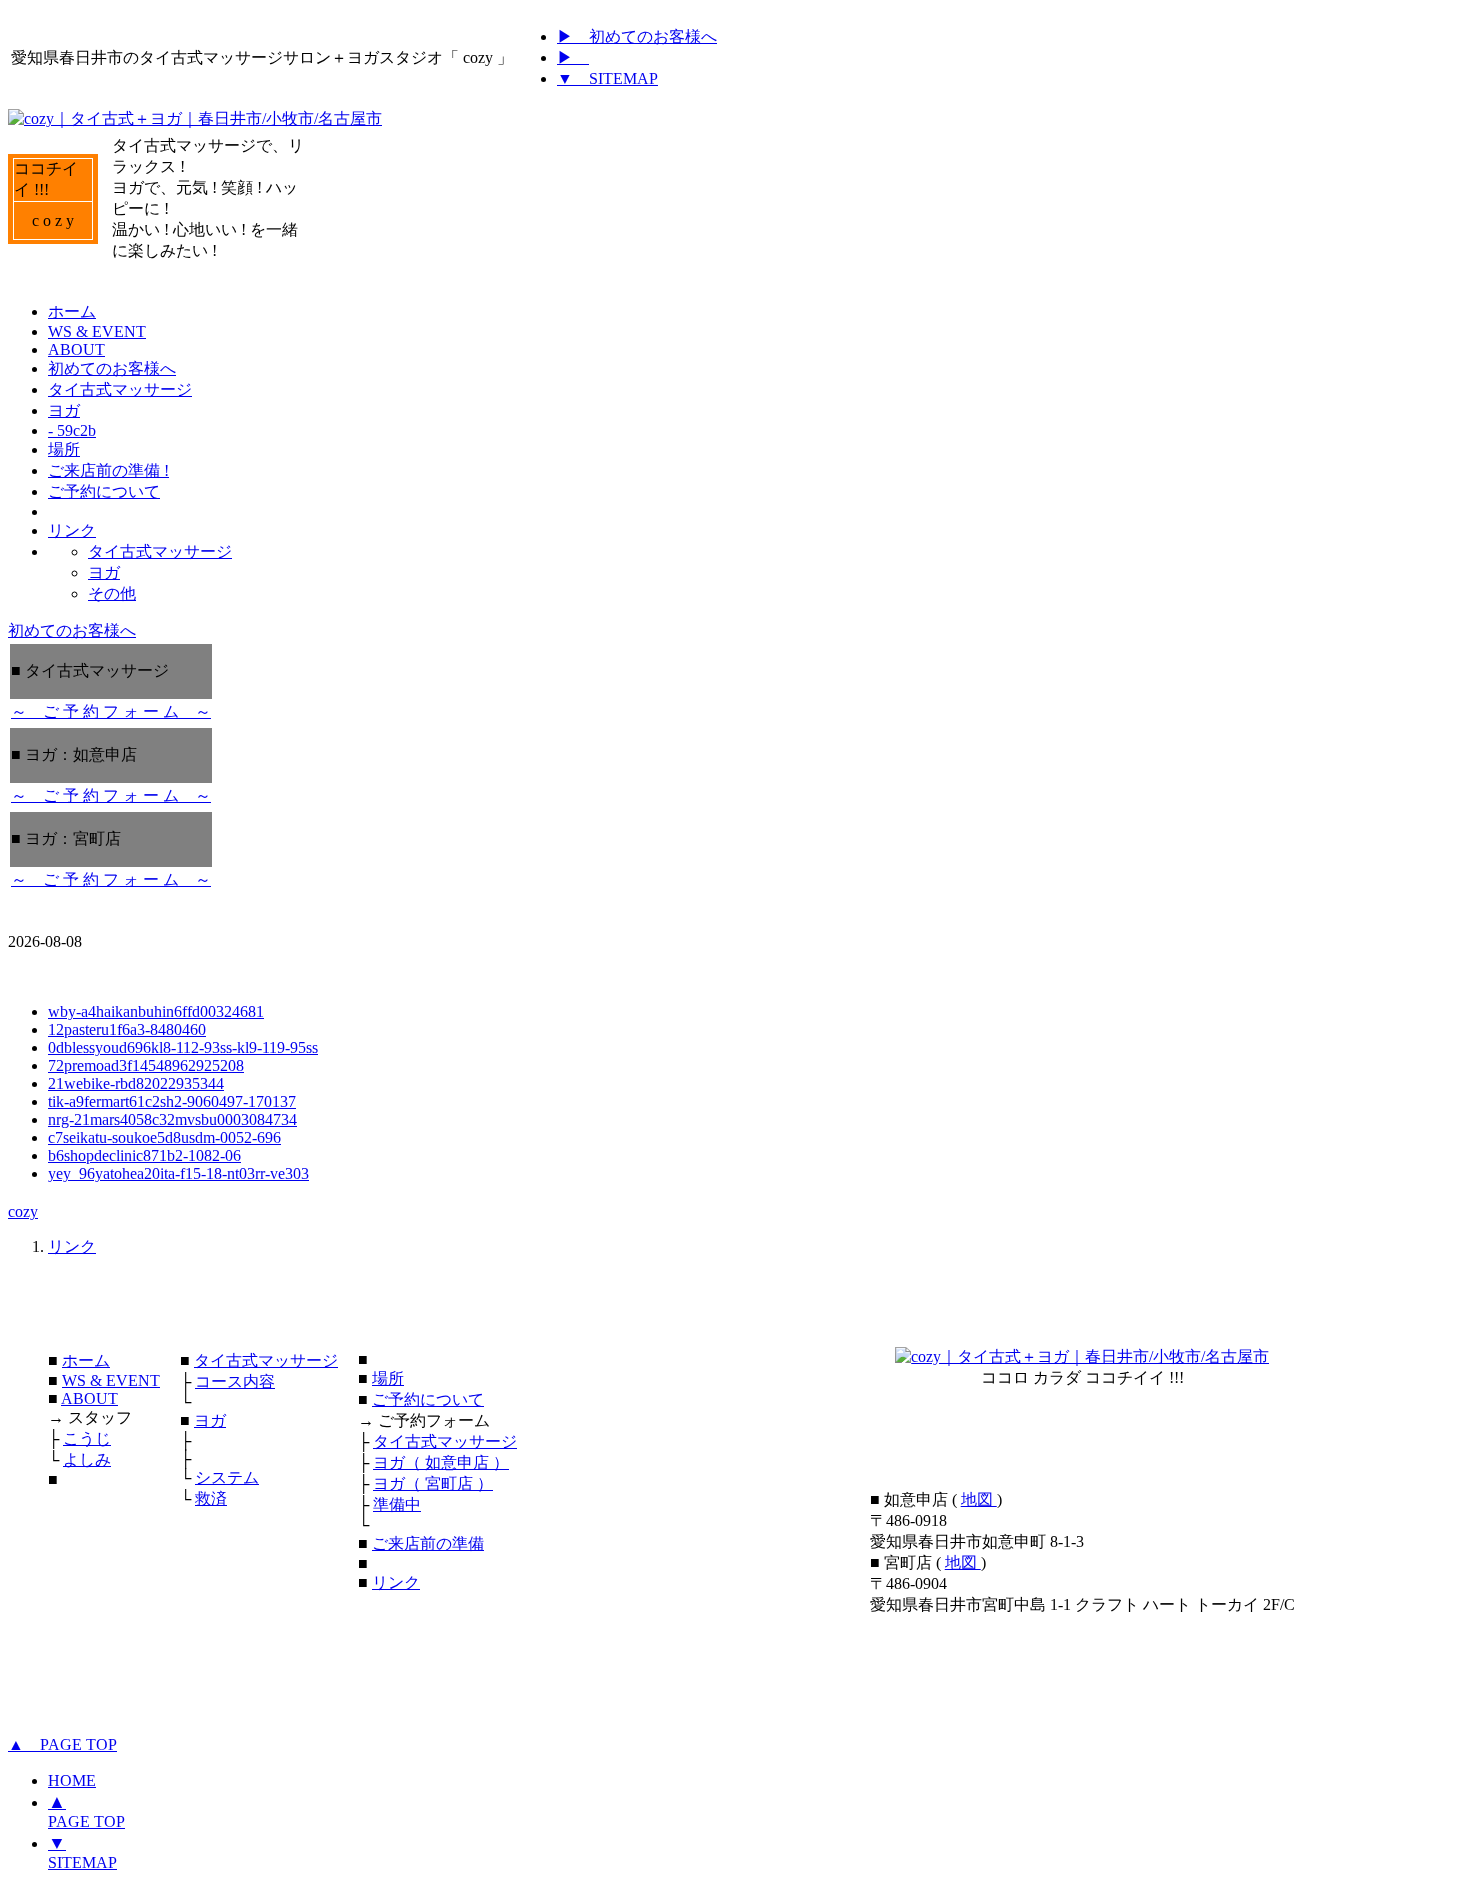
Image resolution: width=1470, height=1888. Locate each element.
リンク (72, 1246)
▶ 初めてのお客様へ (637, 36)
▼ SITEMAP (607, 78)
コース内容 (235, 1381)
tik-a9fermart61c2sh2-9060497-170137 (172, 1101)
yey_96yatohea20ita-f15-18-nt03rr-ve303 (178, 1173)
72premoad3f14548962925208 (146, 1065)
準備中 (397, 1504)
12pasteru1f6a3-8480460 (127, 1029)
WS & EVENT (111, 1380)
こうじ (87, 1438)
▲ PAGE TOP (62, 1744)
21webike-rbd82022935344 (136, 1083)
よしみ (87, 1459)
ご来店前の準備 (428, 1543)
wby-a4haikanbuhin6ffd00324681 (156, 1011)
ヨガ (210, 1420)
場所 (388, 1378)
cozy (23, 1211)
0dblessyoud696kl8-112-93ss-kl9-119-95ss (183, 1047)
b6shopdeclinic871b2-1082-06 (144, 1155)
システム (227, 1477)
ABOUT (89, 1398)
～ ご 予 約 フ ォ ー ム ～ (111, 711)
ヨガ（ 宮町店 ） (433, 1483)
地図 (979, 1499)
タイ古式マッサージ (266, 1360)
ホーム (86, 1360)
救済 (211, 1498)
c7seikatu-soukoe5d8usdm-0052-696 (164, 1137)
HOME (72, 1780)
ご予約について (428, 1399)
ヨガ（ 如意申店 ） (441, 1462)
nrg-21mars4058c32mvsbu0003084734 (172, 1119)
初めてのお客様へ (72, 630)
